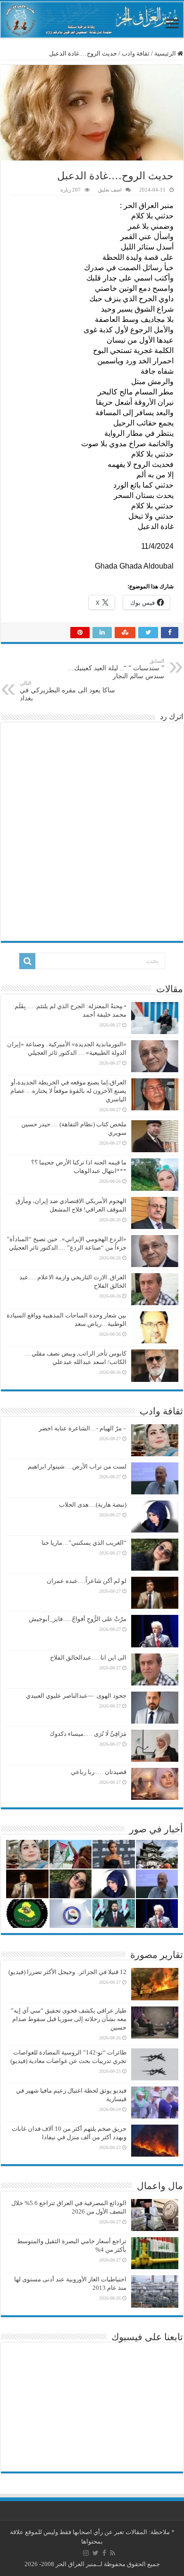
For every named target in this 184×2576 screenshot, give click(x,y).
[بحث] (27, 961)
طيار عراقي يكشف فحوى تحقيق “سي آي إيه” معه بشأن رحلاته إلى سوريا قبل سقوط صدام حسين (69, 2019)
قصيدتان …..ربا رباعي (99, 1772)
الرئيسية (166, 53)
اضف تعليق (110, 190)
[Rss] (113, 2553)
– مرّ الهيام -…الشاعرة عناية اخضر (83, 1428)
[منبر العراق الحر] (92, 20)
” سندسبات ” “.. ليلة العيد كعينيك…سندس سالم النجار (116, 669)
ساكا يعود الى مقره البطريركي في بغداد (67, 691)
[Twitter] (96, 2553)
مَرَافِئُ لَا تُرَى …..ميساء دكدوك (88, 1734)
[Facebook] (104, 2553)
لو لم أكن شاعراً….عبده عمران (87, 1581)
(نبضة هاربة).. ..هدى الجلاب (93, 1505)
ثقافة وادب (136, 53)
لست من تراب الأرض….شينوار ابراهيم (77, 1466)
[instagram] (86, 2553)
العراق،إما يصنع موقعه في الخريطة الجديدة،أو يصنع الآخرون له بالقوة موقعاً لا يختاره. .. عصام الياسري (68, 1091)
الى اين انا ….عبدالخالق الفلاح (88, 1657)
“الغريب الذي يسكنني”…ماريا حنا (84, 1543)
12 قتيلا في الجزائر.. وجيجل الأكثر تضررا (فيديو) (67, 1972)
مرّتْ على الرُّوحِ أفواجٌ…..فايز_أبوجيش (78, 1619)
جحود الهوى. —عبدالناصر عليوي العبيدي (76, 1696)
